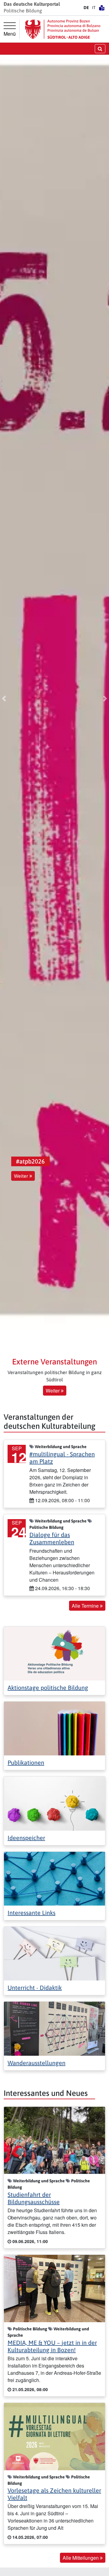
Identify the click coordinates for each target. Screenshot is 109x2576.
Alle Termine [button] (86, 1606)
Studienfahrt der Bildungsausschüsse (34, 2198)
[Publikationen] (54, 1728)
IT (94, 8)
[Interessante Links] (54, 1878)
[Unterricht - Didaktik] (54, 1953)
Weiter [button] (22, 1176)
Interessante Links (31, 1913)
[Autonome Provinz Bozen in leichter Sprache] (102, 8)
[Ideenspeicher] (54, 1803)
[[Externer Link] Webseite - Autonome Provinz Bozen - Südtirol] (63, 29)
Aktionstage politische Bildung (48, 1688)
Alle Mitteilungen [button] (81, 2558)
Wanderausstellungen (36, 2063)
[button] (4, 699)
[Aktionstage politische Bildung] (54, 1653)
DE (86, 8)
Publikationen (26, 1763)
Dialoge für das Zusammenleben (52, 1538)
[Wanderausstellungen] (54, 2028)
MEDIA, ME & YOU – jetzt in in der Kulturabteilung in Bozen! (52, 2346)
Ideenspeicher (26, 1838)
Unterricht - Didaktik (35, 1988)
